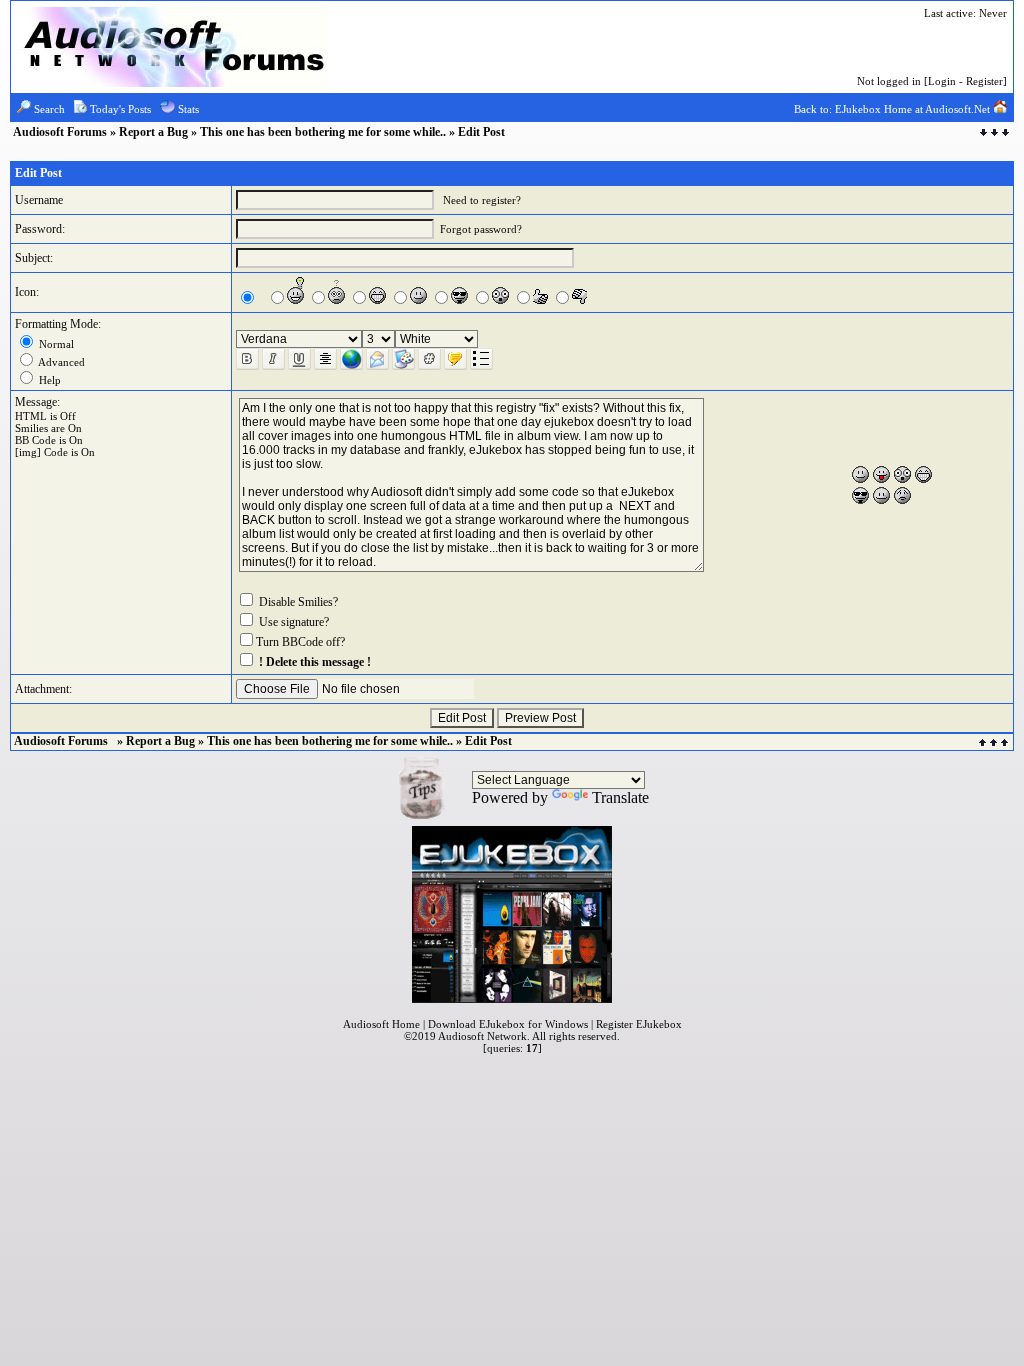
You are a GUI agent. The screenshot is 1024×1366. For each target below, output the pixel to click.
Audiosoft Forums (61, 132)
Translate (620, 797)
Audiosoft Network (482, 1036)
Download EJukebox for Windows (508, 1024)
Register (984, 81)
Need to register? (482, 200)
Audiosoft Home (381, 1024)
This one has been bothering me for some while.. (323, 132)
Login (942, 81)
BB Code (35, 440)
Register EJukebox (639, 1024)
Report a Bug (153, 132)
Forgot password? (481, 229)
